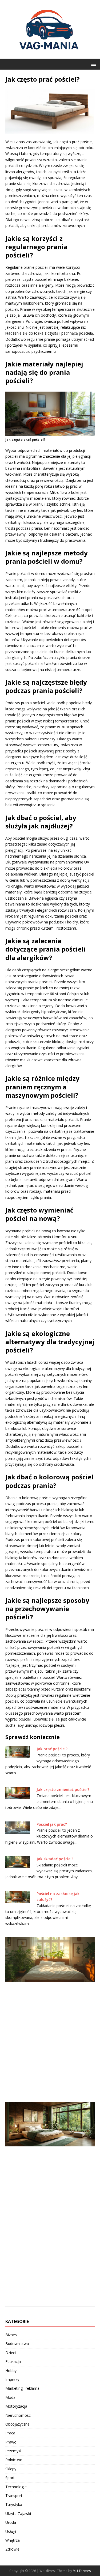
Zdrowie (12, 2549)
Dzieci (11, 2353)
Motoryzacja (16, 2406)
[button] (93, 64)
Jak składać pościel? (55, 1859)
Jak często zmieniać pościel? (63, 1789)
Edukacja (13, 2361)
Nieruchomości (18, 2415)
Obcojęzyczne (17, 2424)
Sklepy (11, 2469)
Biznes (11, 2335)
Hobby (11, 2371)
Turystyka (14, 2504)
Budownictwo (17, 2344)
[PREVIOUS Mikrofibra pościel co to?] (50, 2016)
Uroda (11, 2522)
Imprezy (12, 2379)
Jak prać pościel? (52, 1749)
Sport (10, 2478)
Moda (10, 2397)
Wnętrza (13, 2540)
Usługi (11, 2531)
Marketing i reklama (22, 2388)
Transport (14, 2496)
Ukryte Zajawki (18, 2514)
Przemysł (13, 2451)
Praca (10, 2433)
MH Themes (82, 2571)
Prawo (11, 2442)
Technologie (16, 2487)
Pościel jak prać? (52, 1824)
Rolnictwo (14, 2460)
